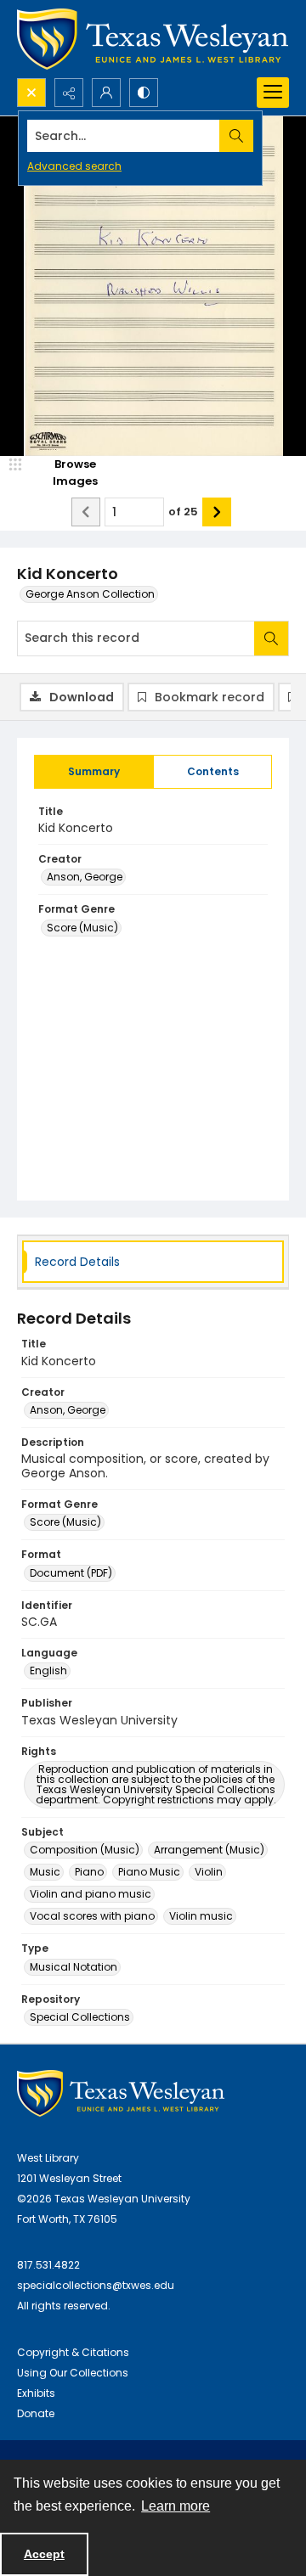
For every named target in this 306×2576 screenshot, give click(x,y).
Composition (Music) (85, 1850)
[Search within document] (271, 638)
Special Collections (80, 2017)
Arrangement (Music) (209, 1850)
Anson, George (85, 877)
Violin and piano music (91, 1894)
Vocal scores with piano (92, 1916)
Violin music (201, 1916)
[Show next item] (217, 512)
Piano (89, 1872)
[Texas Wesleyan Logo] (153, 39)
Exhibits (36, 2393)
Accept (44, 2554)
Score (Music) (82, 928)
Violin (209, 1872)
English (48, 1670)
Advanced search (74, 166)
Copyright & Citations (73, 2352)
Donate (36, 2413)
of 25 (183, 512)
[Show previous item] (86, 512)
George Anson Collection (90, 594)
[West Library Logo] (121, 2093)
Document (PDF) (71, 1573)
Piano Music (149, 1872)
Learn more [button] (176, 2506)
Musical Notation (74, 1967)
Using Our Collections (73, 2373)
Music (45, 1872)
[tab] (94, 772)
